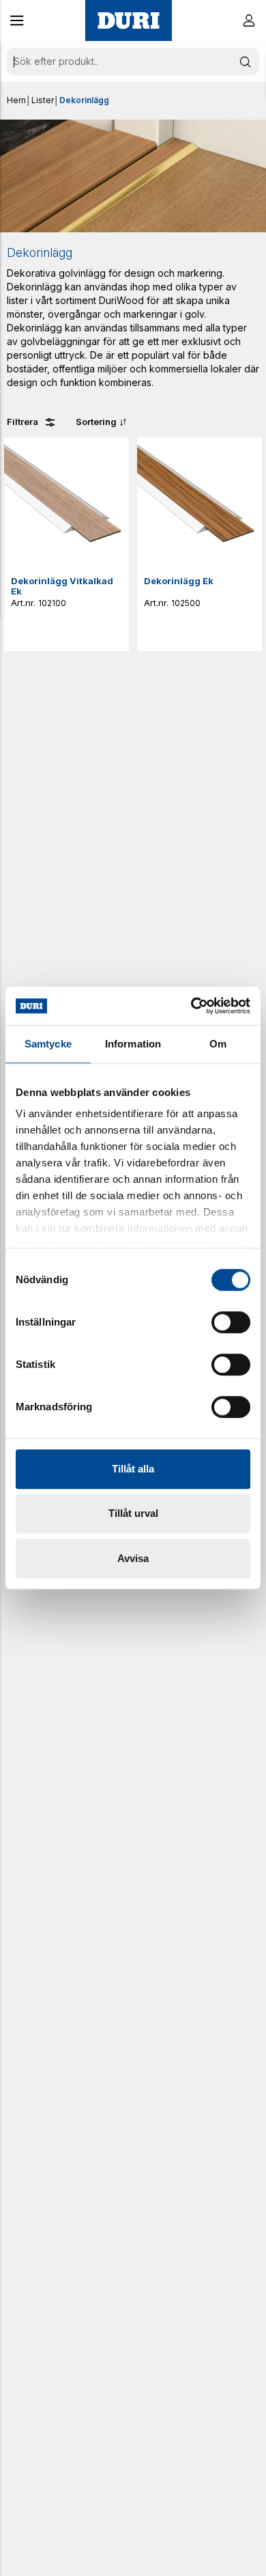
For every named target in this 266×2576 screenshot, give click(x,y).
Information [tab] (133, 1044)
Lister (43, 100)
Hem (16, 100)
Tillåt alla (133, 1469)
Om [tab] (218, 1044)
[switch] (231, 1322)
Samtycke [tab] (48, 1044)
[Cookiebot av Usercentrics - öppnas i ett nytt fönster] (191, 1006)
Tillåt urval (133, 1513)
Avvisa (133, 1558)
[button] (17, 20)
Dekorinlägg (84, 100)
